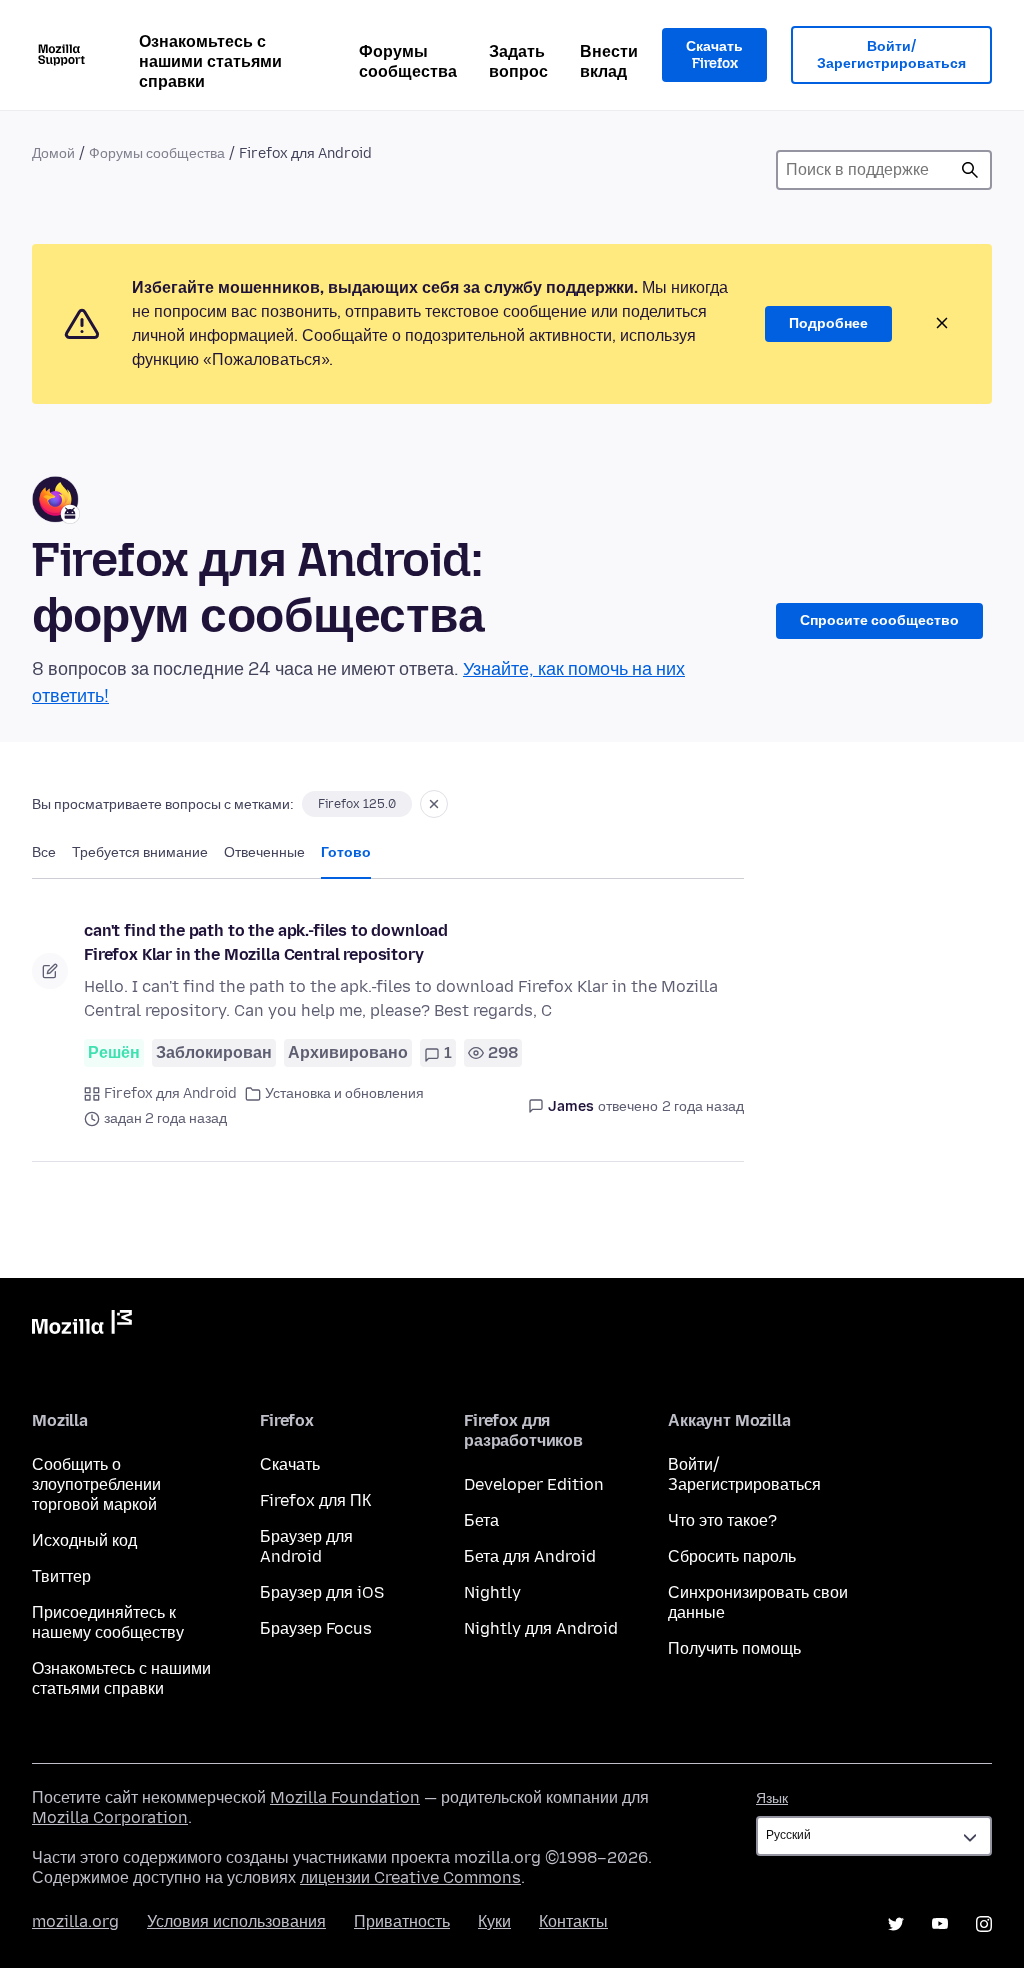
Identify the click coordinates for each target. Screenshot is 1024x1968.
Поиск (970, 170)
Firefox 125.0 (357, 804)
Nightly (492, 1592)
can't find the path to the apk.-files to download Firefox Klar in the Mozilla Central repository (266, 942)
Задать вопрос (518, 61)
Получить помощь (734, 1648)
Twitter (896, 1924)
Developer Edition (534, 1484)
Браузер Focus (316, 1628)
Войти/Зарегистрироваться (891, 55)
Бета (481, 1520)
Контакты (573, 1921)
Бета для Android (530, 1556)
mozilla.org (75, 1921)
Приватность (402, 1921)
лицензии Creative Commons (410, 1877)
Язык (772, 1798)
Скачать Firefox (714, 55)
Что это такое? (722, 1520)
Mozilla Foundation (345, 1797)
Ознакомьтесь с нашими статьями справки (210, 61)
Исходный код (84, 1540)
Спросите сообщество (879, 620)
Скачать (290, 1464)
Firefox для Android (170, 1093)
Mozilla (82, 1326)
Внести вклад (609, 61)
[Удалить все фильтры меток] (434, 804)
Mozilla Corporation (110, 1817)
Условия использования (236, 1921)
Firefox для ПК (315, 1500)
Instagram (984, 1924)
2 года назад (703, 1106)
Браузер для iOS (322, 1592)
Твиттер (61, 1576)
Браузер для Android (306, 1546)
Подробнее (828, 323)
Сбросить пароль (732, 1556)
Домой (53, 153)
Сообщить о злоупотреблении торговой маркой (96, 1484)
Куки (494, 1921)
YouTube (940, 1924)
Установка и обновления (344, 1093)
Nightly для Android (541, 1628)
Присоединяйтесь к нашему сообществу (108, 1622)
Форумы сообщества (408, 61)
